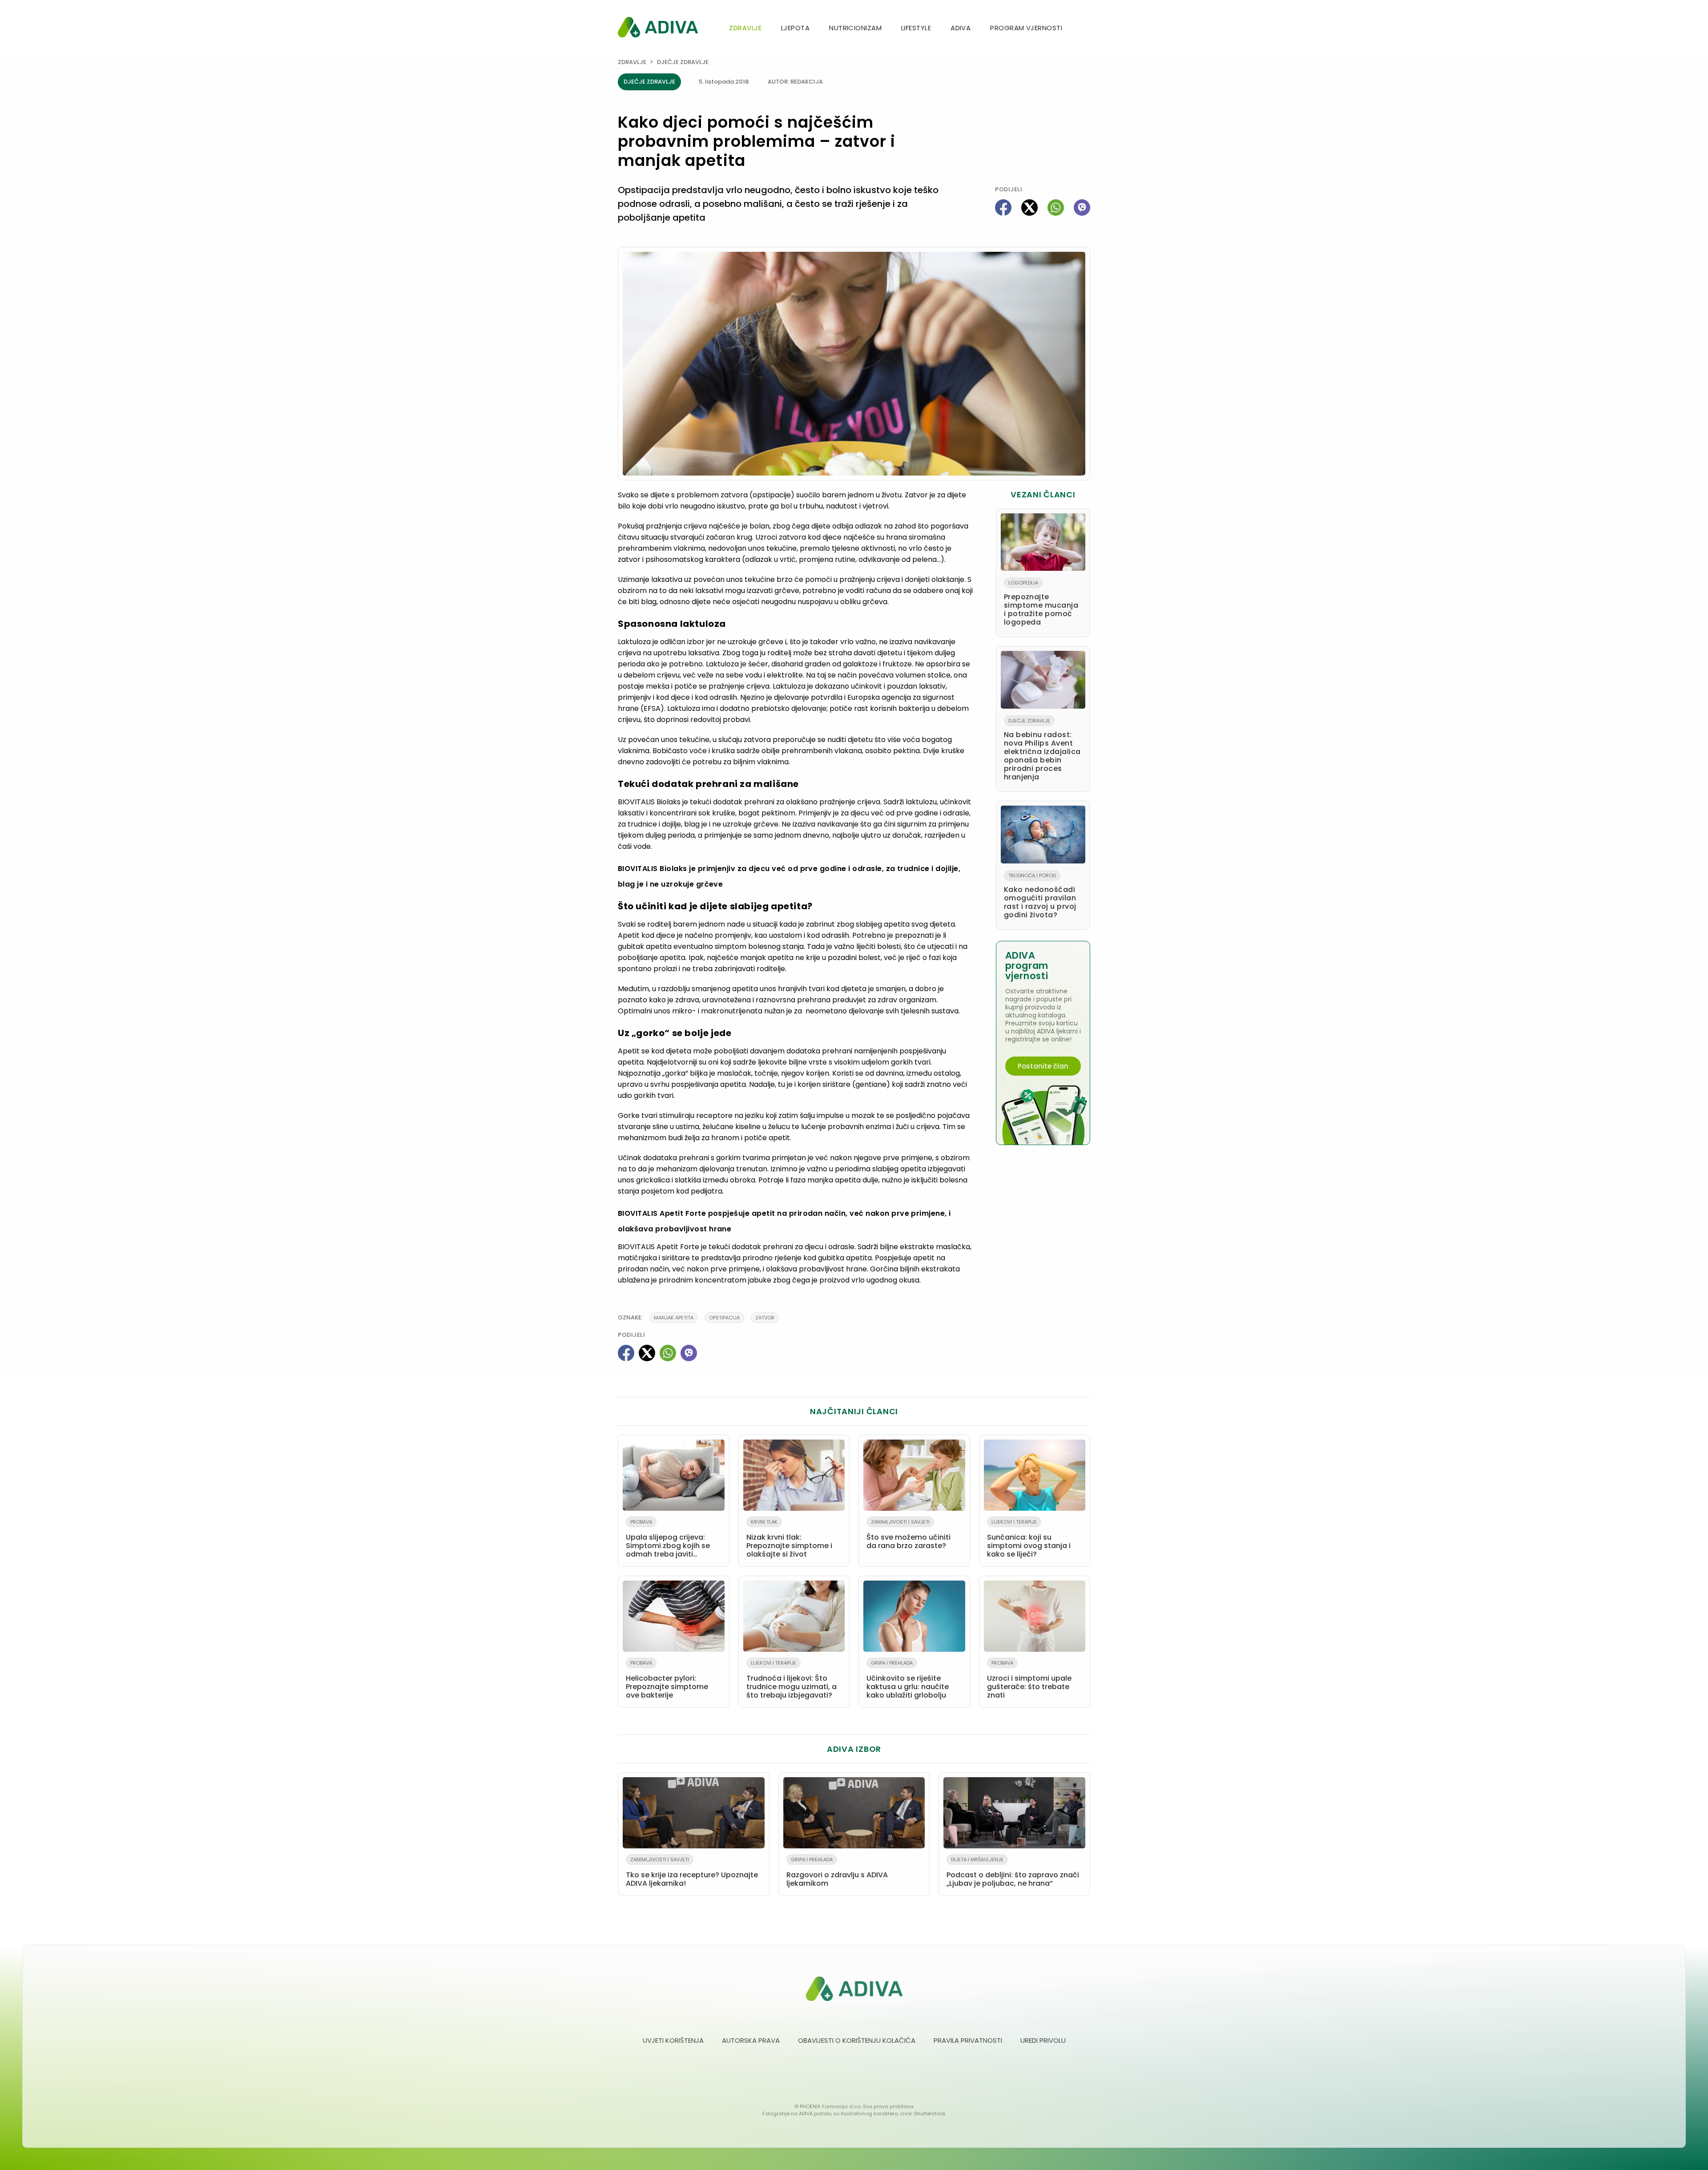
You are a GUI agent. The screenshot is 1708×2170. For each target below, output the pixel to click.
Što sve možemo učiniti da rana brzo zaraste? (908, 1535)
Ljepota (795, 28)
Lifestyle (916, 28)
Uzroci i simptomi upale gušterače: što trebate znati (1029, 1680)
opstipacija (724, 1318)
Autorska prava (751, 2040)
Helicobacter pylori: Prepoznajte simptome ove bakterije (667, 1680)
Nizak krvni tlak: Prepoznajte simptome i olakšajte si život (789, 1539)
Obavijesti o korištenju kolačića (857, 2040)
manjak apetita (674, 1318)
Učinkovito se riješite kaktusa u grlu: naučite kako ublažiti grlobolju (908, 1680)
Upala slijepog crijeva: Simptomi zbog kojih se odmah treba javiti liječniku (668, 1540)
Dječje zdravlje (683, 62)
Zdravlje (745, 28)
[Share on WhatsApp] (1056, 208)
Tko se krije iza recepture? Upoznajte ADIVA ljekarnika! (692, 1872)
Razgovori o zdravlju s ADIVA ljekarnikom (837, 1872)
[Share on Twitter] (1029, 208)
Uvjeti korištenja (673, 2040)
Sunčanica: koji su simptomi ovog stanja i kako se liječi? (1029, 1539)
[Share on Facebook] (1003, 208)
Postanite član (1043, 1066)
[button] (1087, 29)
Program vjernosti (1026, 28)
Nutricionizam (855, 28)
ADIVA (961, 28)
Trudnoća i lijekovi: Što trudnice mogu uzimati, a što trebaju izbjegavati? (792, 1680)
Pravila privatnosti (968, 2040)
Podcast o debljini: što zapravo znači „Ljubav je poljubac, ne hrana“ (1013, 1872)
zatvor (765, 1318)
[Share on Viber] (1082, 208)
